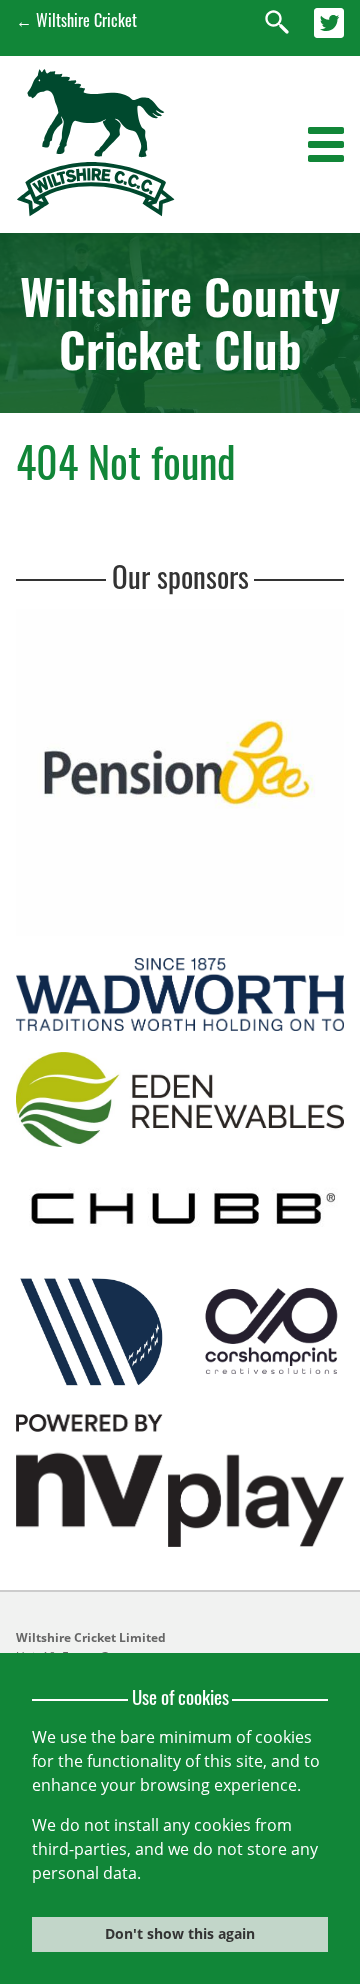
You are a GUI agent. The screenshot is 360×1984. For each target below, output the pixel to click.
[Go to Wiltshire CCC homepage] (95, 210)
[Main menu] (326, 145)
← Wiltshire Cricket (76, 20)
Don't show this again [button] (180, 1933)
